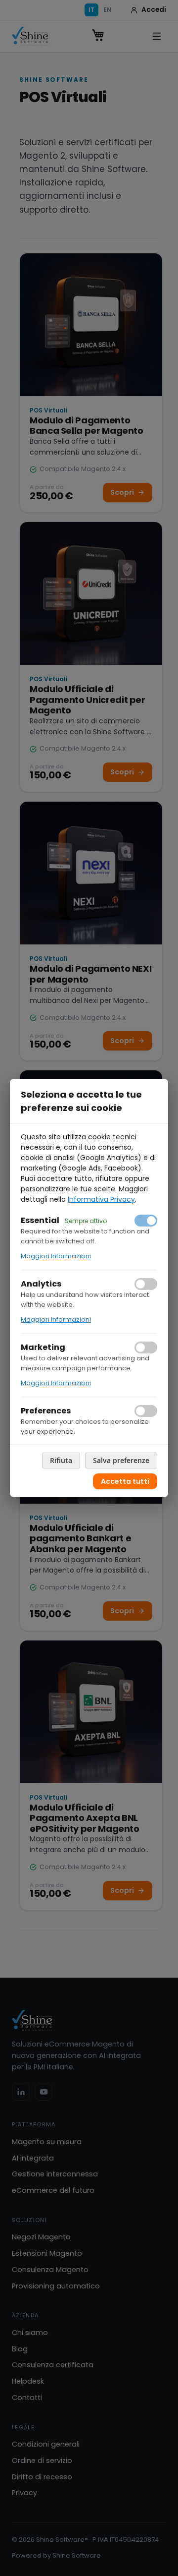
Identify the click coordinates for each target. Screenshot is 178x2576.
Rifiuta (61, 1460)
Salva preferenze (121, 1460)
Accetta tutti (125, 1481)
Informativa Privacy (101, 1199)
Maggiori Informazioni (56, 1256)
